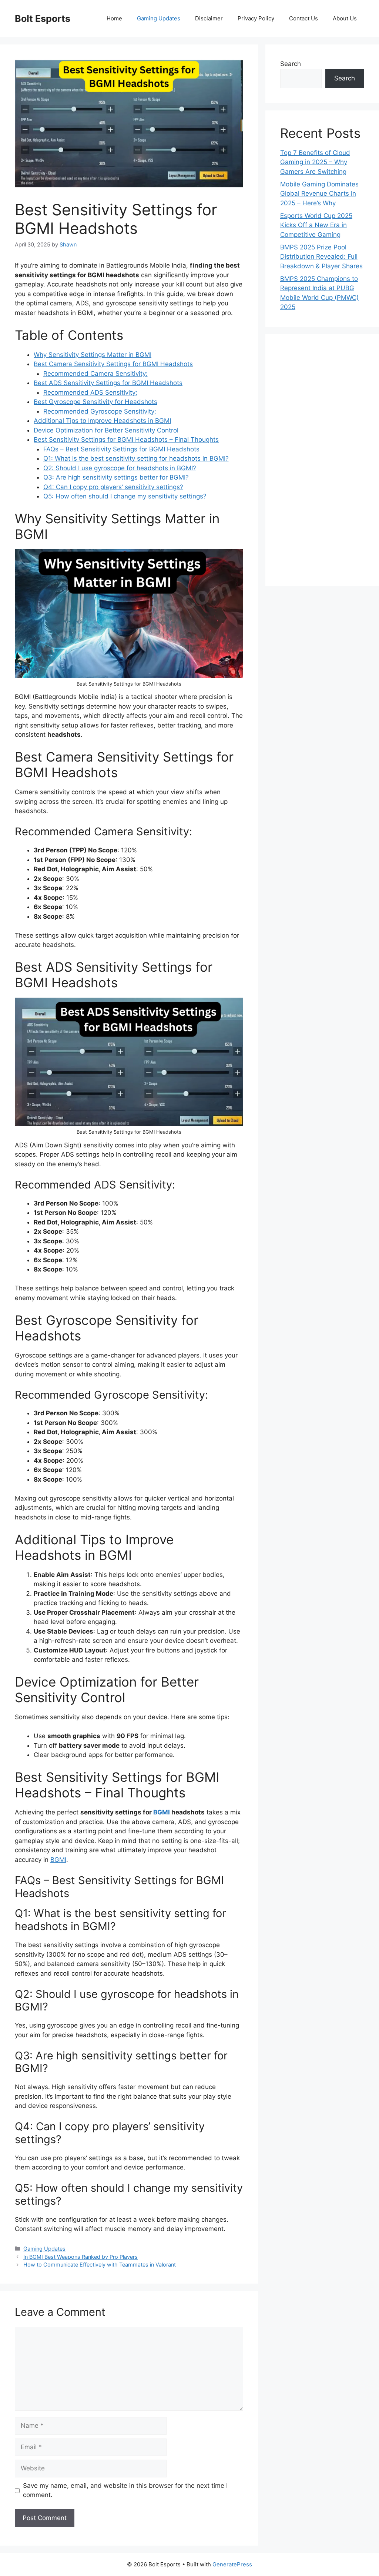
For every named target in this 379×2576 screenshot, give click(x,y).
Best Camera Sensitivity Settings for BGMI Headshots (113, 364)
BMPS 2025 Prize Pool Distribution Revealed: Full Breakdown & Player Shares (321, 257)
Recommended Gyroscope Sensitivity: (100, 411)
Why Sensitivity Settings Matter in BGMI (93, 355)
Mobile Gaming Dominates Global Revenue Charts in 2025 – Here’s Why (319, 194)
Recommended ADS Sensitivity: (90, 392)
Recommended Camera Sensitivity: (95, 374)
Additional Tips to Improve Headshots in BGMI (102, 421)
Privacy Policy (256, 18)
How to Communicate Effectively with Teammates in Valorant (100, 2265)
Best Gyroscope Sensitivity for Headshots (95, 402)
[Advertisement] (322, 460)
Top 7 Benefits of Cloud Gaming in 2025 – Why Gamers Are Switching (315, 162)
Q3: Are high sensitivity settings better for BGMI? (116, 477)
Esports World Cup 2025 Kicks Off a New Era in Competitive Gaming (316, 225)
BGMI (162, 1812)
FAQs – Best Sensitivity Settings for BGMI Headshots (121, 449)
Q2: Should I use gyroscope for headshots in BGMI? (120, 468)
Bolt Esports (43, 19)
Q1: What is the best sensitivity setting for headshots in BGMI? (136, 458)
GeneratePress (232, 2564)
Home (114, 18)
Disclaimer (209, 18)
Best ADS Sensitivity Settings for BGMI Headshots (108, 383)
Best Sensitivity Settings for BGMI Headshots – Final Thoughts (126, 440)
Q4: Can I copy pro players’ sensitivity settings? (113, 487)
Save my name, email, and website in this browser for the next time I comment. (125, 2490)
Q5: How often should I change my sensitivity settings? (125, 496)
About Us (345, 18)
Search (291, 64)
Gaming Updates (159, 18)
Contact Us (303, 18)
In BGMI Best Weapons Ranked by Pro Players (81, 2257)
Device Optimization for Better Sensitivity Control (106, 430)
